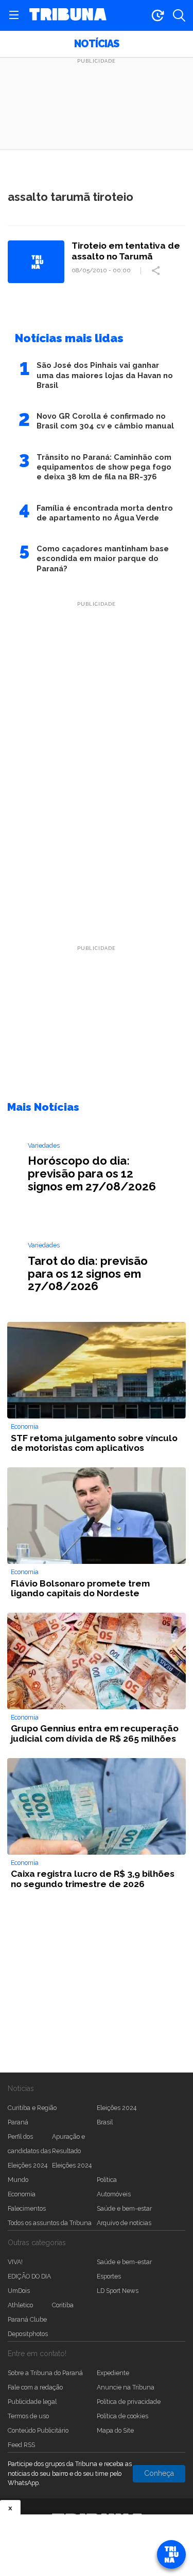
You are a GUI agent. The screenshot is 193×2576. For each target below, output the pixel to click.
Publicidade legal (32, 2402)
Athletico (20, 2305)
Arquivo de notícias (124, 2223)
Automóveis (114, 2194)
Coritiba (63, 2305)
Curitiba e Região (32, 2108)
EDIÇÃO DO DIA (29, 2276)
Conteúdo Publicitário (38, 2430)
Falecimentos (27, 2208)
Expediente (113, 2373)
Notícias (97, 44)
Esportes (109, 2276)
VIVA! (15, 2262)
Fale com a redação (35, 2387)
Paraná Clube (27, 2319)
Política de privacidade (129, 2402)
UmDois (19, 2291)
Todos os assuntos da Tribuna (50, 2223)
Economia (22, 2194)
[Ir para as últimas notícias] (157, 15)
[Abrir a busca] (179, 15)
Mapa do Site (115, 2430)
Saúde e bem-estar (124, 2208)
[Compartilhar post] (157, 271)
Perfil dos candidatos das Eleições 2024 (29, 2151)
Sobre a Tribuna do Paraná (45, 2373)
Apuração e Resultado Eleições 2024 (72, 2151)
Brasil (105, 2122)
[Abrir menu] (14, 15)
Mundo (18, 2180)
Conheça (159, 2473)
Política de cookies (122, 2416)
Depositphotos (28, 2334)
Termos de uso (28, 2416)
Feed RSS (21, 2445)
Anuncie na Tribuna (126, 2387)
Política (107, 2180)
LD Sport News (118, 2291)
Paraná (18, 2122)
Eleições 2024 (117, 2108)
